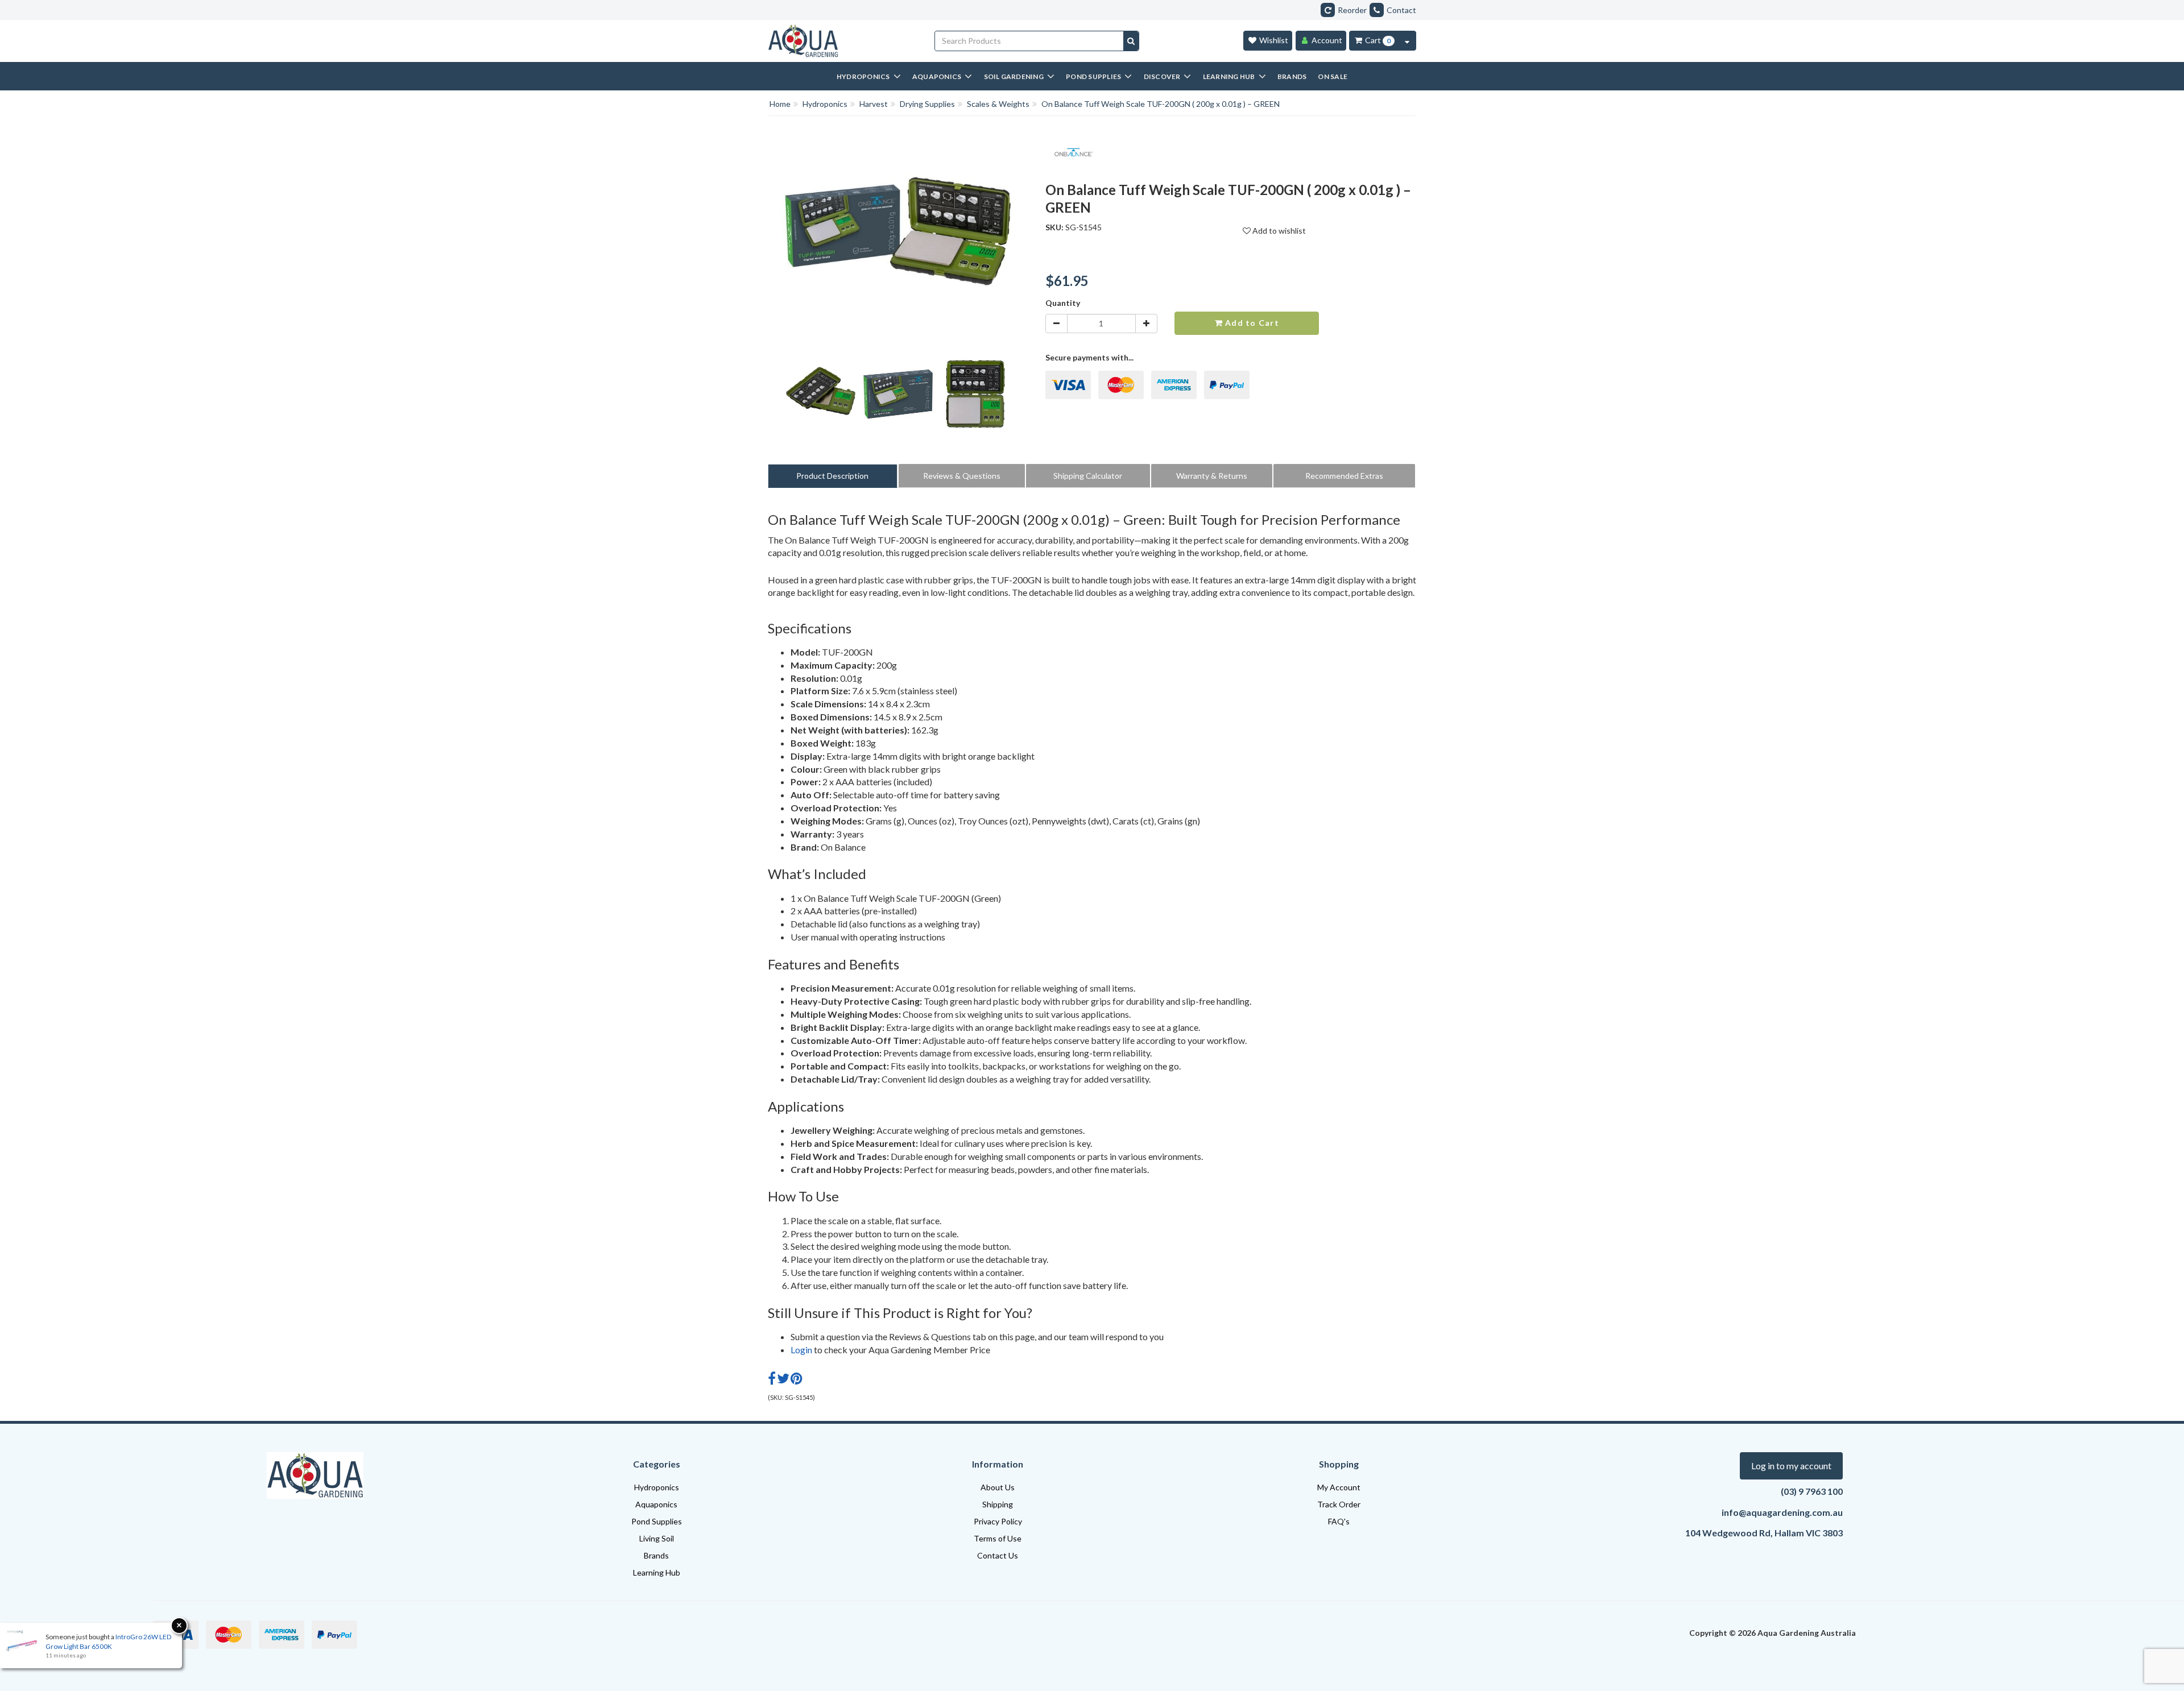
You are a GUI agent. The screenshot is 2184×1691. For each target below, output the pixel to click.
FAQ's (1339, 1521)
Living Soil (657, 1538)
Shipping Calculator (1088, 476)
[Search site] (1131, 41)
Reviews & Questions (962, 476)
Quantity (1063, 303)
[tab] (833, 476)
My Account (1339, 1487)
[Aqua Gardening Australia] (843, 41)
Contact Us (998, 1555)
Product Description (832, 476)
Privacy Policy (998, 1521)
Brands (656, 1555)
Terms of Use (998, 1538)
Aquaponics (656, 1504)
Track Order (1339, 1504)
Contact (1401, 10)
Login (801, 1350)
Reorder (1352, 10)
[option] (821, 397)
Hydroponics (657, 1487)
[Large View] (821, 394)
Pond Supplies (657, 1521)
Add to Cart (1251, 323)
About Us (998, 1487)
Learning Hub (657, 1572)
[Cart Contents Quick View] (1407, 41)
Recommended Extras (1344, 476)
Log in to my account (1791, 1466)
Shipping (998, 1504)
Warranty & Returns (1212, 476)
